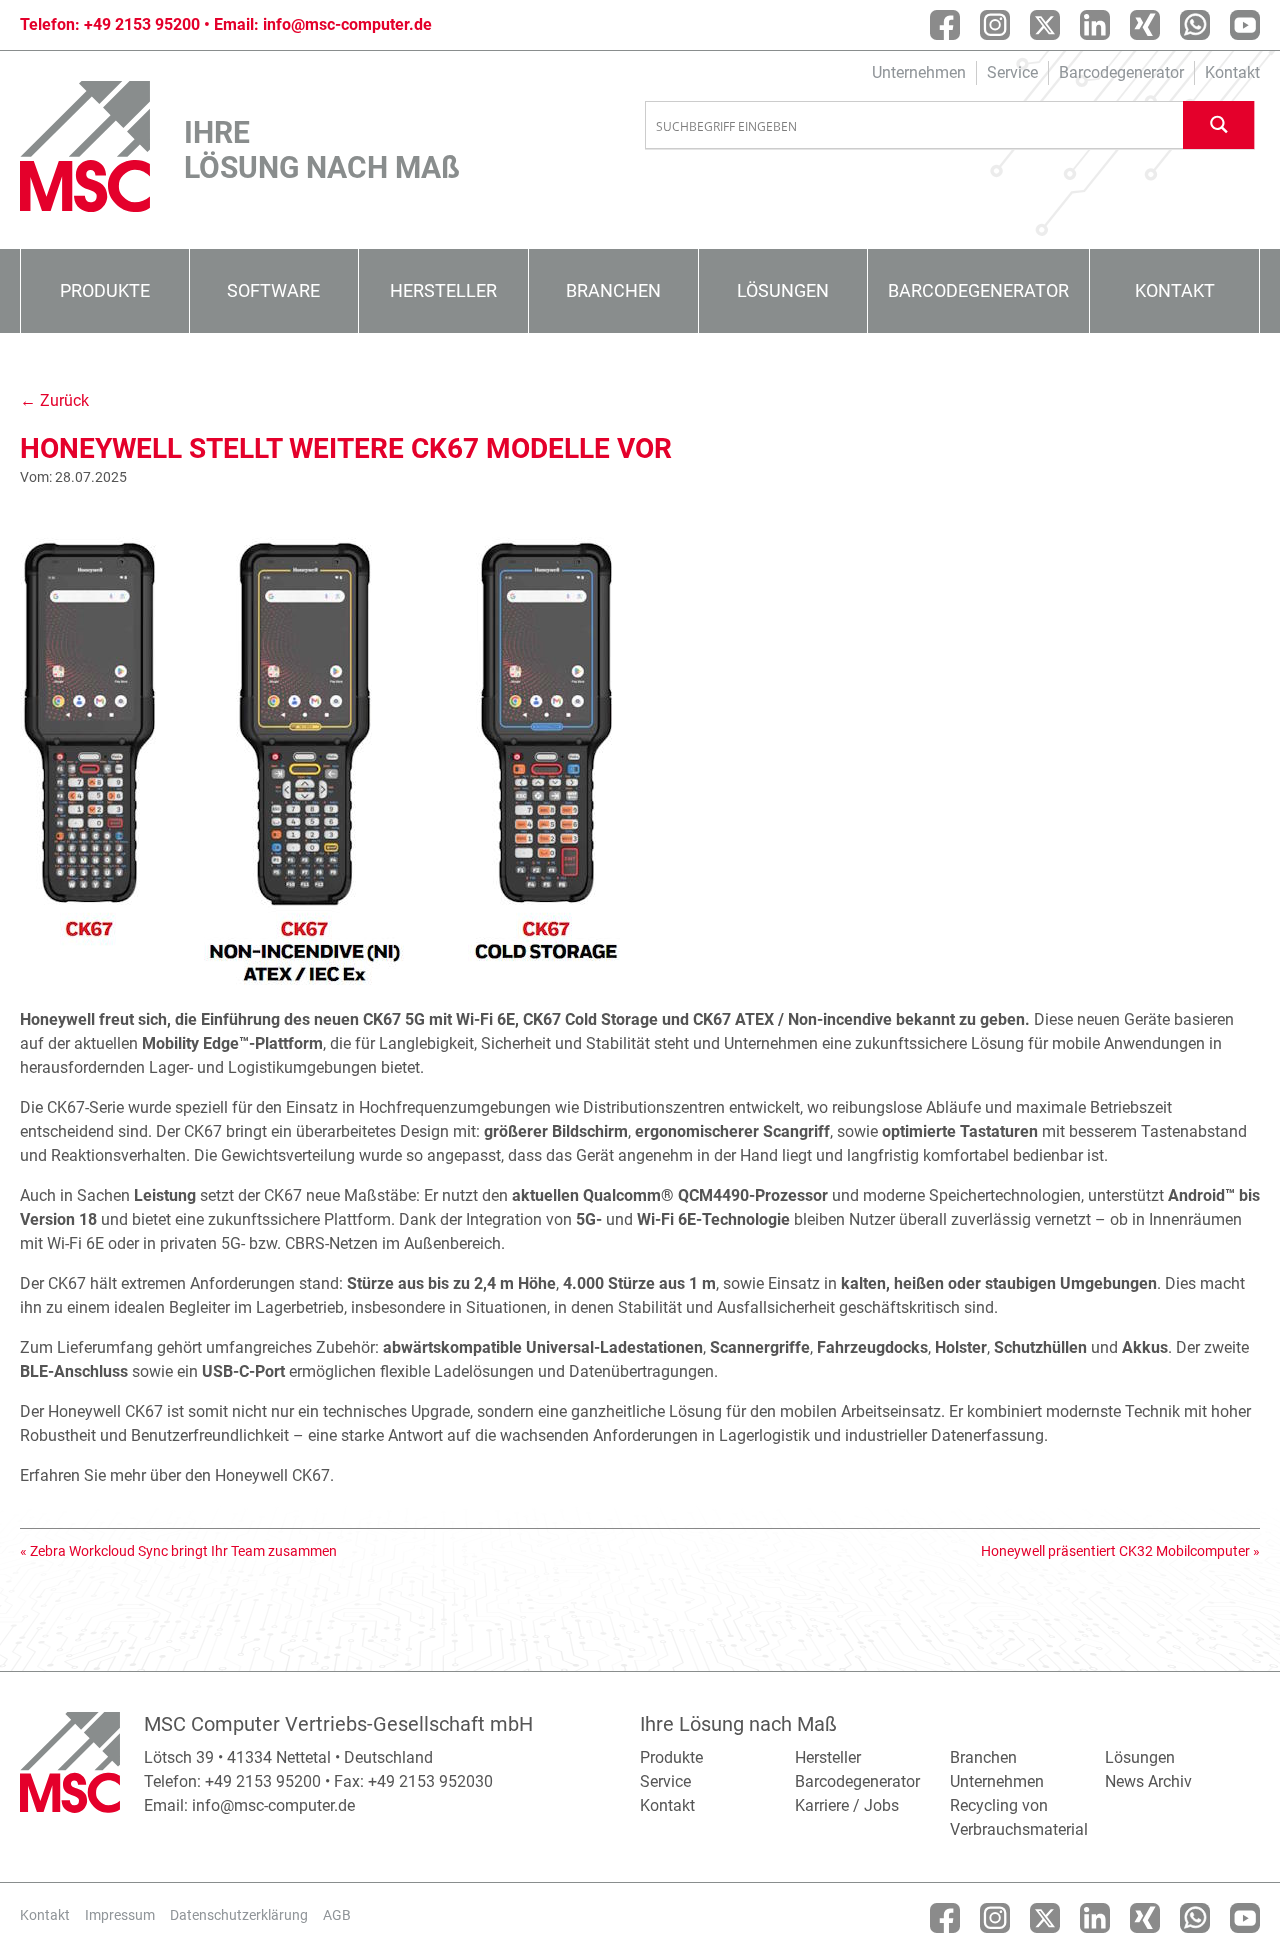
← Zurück (54, 400)
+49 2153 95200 (142, 24)
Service (1012, 72)
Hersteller (443, 290)
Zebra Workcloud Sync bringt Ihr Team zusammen (183, 1551)
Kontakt (1232, 72)
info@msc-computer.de (347, 24)
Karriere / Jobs (847, 1805)
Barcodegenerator (1121, 72)
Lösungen (783, 290)
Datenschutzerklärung (239, 1915)
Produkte (105, 290)
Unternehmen (919, 72)
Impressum (120, 1915)
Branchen (613, 290)
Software (273, 290)
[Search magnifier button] (1219, 124)
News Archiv (1148, 1781)
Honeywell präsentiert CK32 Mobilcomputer (1115, 1551)
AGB (337, 1915)
